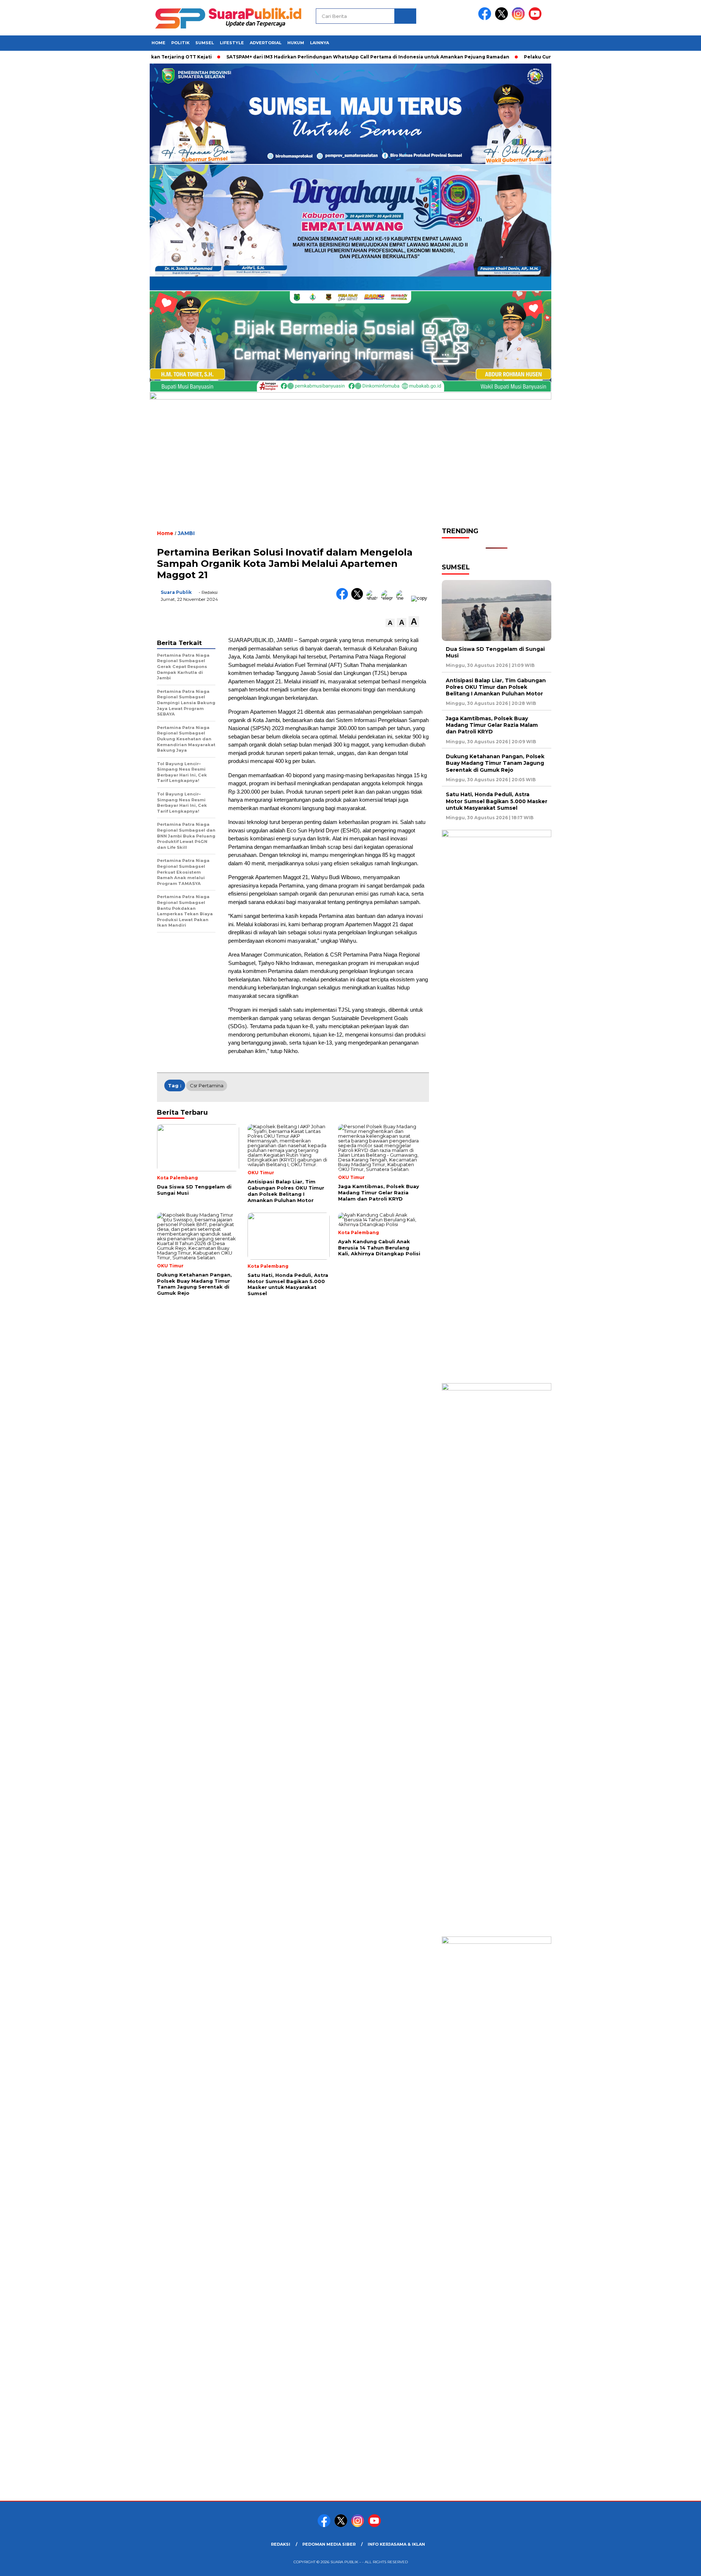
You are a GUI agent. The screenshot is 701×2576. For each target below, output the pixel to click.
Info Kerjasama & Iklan (396, 2544)
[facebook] (486, 18)
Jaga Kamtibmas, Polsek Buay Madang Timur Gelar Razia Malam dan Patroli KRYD (492, 725)
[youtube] (536, 18)
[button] (390, 623)
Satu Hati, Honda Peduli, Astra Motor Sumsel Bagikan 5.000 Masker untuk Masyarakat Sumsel (497, 801)
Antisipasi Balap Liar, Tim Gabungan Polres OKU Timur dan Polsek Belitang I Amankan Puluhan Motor (496, 687)
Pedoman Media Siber (329, 2544)
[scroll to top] (674, 2565)
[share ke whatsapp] (374, 598)
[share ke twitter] (359, 598)
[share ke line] (404, 598)
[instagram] (520, 18)
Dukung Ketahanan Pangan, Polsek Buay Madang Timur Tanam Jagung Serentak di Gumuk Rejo (495, 763)
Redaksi (281, 2544)
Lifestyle (232, 43)
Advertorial (266, 43)
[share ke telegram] (389, 598)
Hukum (296, 43)
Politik (180, 43)
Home (158, 43)
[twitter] (503, 18)
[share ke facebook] (344, 598)
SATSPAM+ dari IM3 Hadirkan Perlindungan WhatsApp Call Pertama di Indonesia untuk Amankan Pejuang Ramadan (353, 57)
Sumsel (205, 43)
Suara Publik (176, 592)
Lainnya (319, 43)
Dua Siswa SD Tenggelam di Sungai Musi (495, 652)
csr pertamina (207, 1085)
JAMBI (186, 533)
